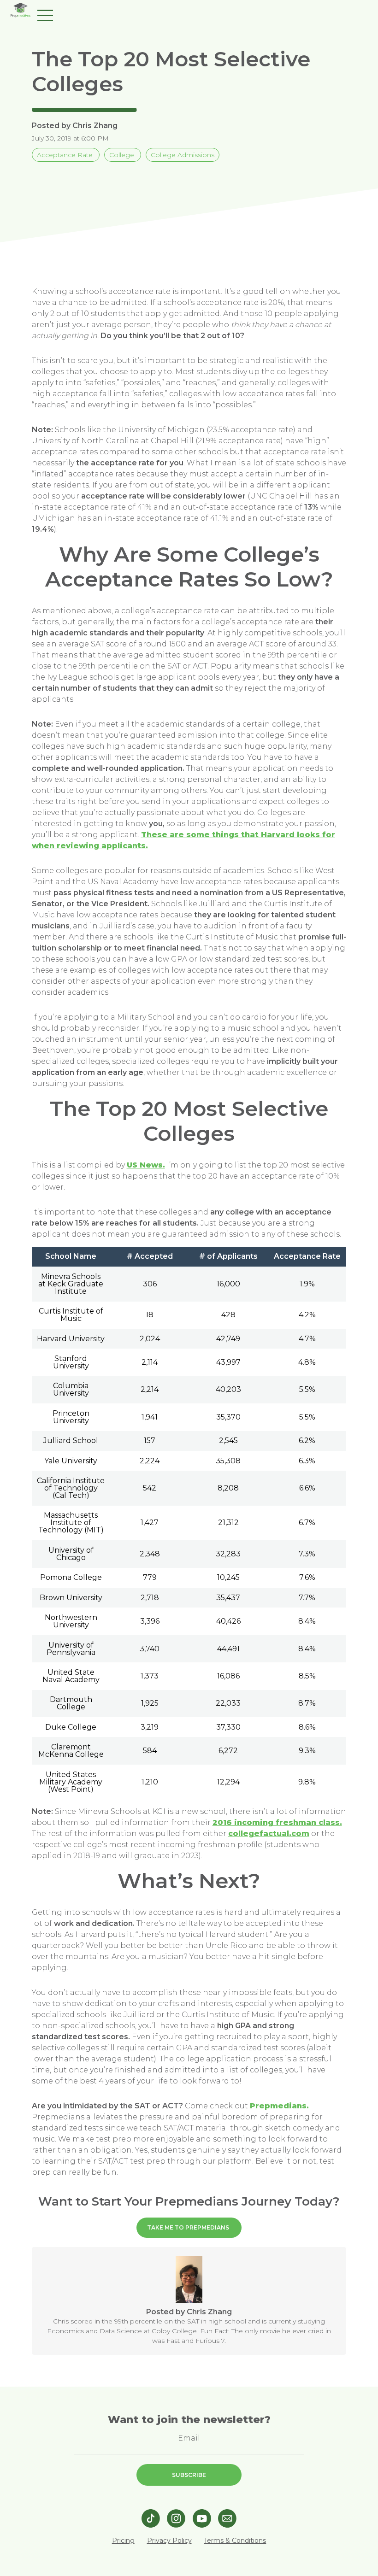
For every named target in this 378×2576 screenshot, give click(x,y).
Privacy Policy (169, 2541)
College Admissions (183, 155)
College (123, 155)
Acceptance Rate (66, 155)
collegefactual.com (269, 1834)
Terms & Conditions (235, 2541)
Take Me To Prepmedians (188, 2227)
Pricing (123, 2541)
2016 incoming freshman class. (277, 1822)
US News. (146, 1165)
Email (189, 2438)
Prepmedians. (279, 2106)
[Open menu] (45, 14)
